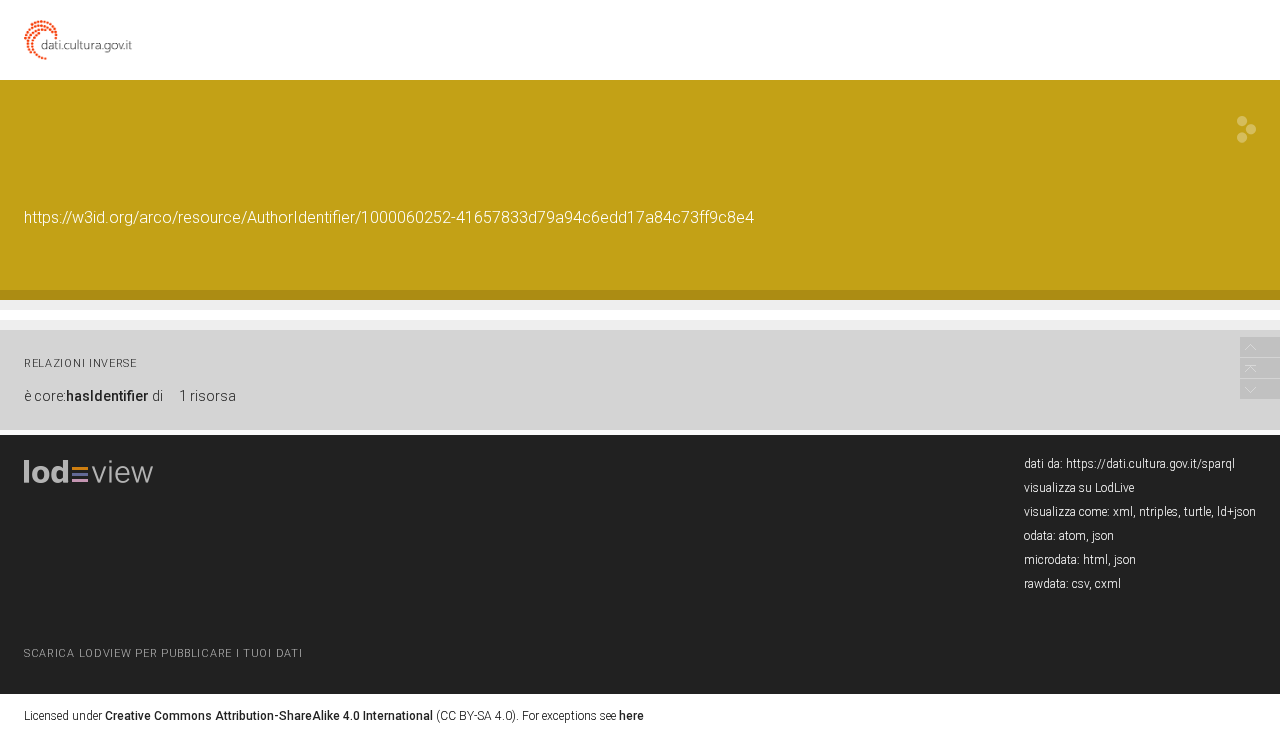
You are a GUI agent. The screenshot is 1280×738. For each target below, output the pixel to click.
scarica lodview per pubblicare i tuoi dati (163, 653)
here (631, 716)
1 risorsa (207, 396)
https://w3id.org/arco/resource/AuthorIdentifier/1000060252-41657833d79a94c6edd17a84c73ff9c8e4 (389, 217)
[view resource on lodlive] (1246, 129)
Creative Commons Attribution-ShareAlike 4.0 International (269, 716)
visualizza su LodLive (1079, 488)
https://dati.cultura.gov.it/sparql (1150, 464)
